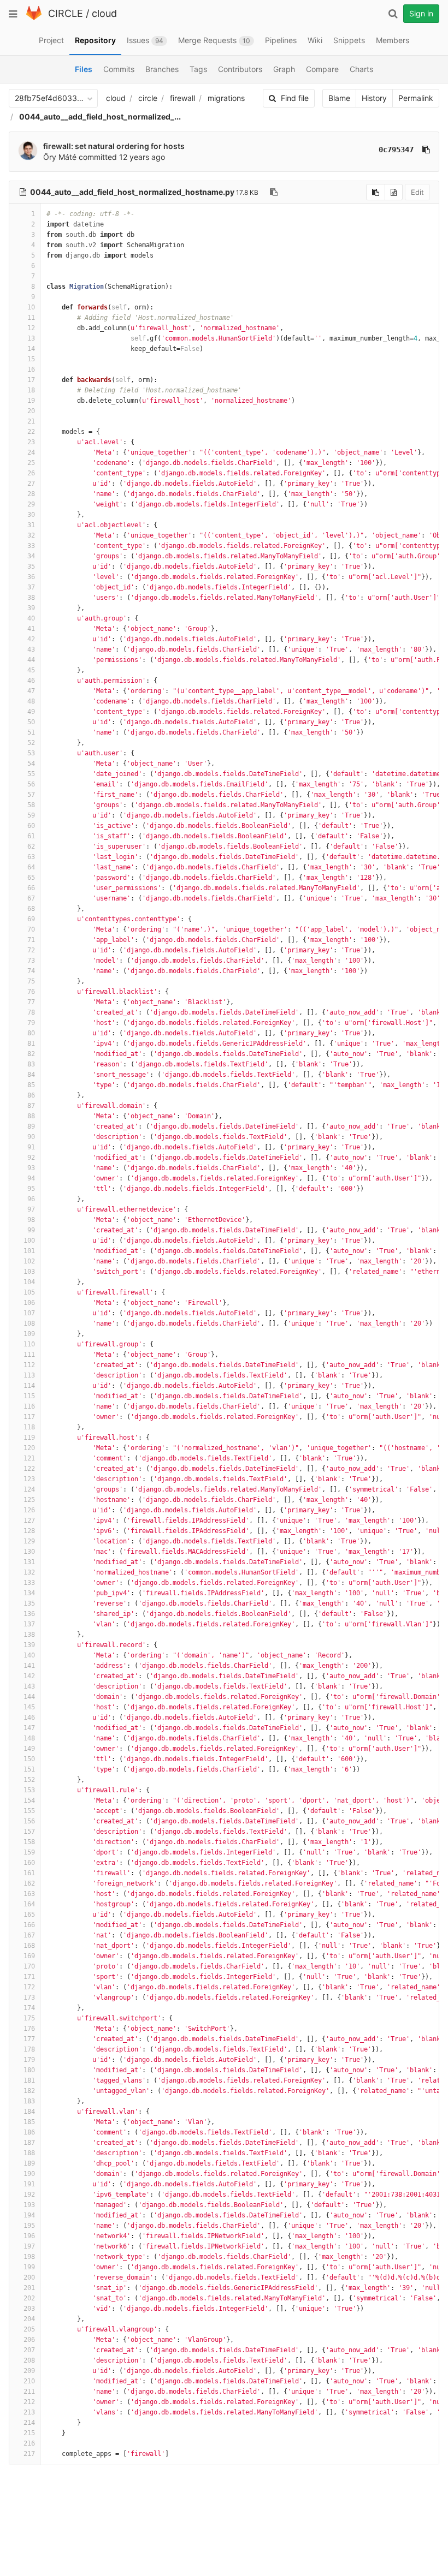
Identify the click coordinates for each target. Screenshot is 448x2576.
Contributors (240, 69)
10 (31, 307)
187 (29, 2143)
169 (29, 1956)
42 (31, 639)
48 (31, 701)
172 (29, 1987)
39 (31, 608)
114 (29, 1386)
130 (29, 1552)
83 (31, 1064)
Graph (284, 69)
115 (29, 1396)
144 (29, 1697)
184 (29, 2112)
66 (31, 888)
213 (29, 2412)
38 (31, 598)
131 (29, 1562)
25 (31, 463)
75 (31, 981)
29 (31, 504)
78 (31, 1012)
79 (31, 1023)
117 (29, 1417)
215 (29, 2433)
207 (29, 2350)
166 (29, 1925)
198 (29, 2257)
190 (29, 2174)
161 (29, 1873)
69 (31, 919)
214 (29, 2423)
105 (29, 1292)
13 (31, 338)
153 (29, 1790)
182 (29, 2091)
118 (29, 1427)
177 (29, 2039)
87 (31, 1106)
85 (31, 1085)
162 (29, 1883)
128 (29, 1531)
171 (29, 1977)
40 (31, 618)
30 (31, 515)
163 (29, 1894)
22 (31, 432)
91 (31, 1147)
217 (29, 2454)
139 (29, 1645)
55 (31, 774)
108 (29, 1323)
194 (29, 2215)
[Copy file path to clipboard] (274, 192)
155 (29, 1811)
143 (29, 1686)
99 (31, 1230)
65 (31, 878)
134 (29, 1593)
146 (29, 1718)
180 (29, 2070)
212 (29, 2402)
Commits (119, 69)
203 (29, 2309)
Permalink (416, 98)
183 (29, 2101)
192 (29, 2195)
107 (29, 1313)
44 (31, 660)
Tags (198, 69)
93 (31, 1168)
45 (31, 670)
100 (29, 1241)
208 (29, 2360)
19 (31, 401)
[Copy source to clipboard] (376, 192)
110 (29, 1344)
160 (29, 1863)
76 (31, 992)
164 (29, 1904)
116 (29, 1406)
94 (31, 1178)
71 (31, 940)
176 (29, 2029)
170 (29, 1966)
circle (148, 98)
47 (31, 691)
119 (29, 1438)
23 (31, 442)
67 (31, 898)
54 (31, 764)
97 (31, 1209)
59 (31, 815)
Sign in (421, 13)
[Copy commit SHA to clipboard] (426, 150)
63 (31, 857)
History (374, 98)
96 (31, 1199)
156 (29, 1821)
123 (29, 1479)
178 (29, 2049)
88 (31, 1116)
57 (31, 795)
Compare (322, 69)
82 (31, 1054)
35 (31, 567)
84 (31, 1075)
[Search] (393, 14)
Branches (162, 69)
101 (29, 1251)
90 (31, 1137)
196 (29, 2236)
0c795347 (396, 150)
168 (29, 1946)
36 (31, 577)
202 (29, 2298)
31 (31, 525)
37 (31, 587)
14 (31, 349)
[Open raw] (394, 192)
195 (29, 2226)
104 (29, 1282)
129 (29, 1541)
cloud (104, 13)
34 (31, 556)
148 (29, 1738)
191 (29, 2184)
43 (31, 649)
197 (29, 2246)
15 (31, 359)
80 (31, 1033)
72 (31, 950)
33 (31, 546)
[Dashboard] (34, 18)
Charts (361, 69)
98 (31, 1220)
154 (29, 1800)
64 (31, 867)
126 (29, 1510)
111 (29, 1355)
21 (31, 421)
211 (29, 2392)
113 (29, 1375)
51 (31, 732)
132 (29, 1572)
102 (29, 1261)
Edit (417, 192)
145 (29, 1707)
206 (29, 2340)
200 (29, 2277)
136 (29, 1614)
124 (29, 1489)
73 (31, 961)
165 (29, 1915)
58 (31, 805)
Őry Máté (60, 157)
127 (29, 1520)
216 (29, 2443)
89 (31, 1126)
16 (31, 369)
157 (29, 1832)
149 (29, 1749)
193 (29, 2205)
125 (29, 1500)
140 (29, 1655)
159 (29, 1852)
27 (31, 484)
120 (29, 1448)
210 (29, 2381)
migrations (226, 98)
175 (29, 2018)
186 (29, 2132)
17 (31, 380)
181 (29, 2080)
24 (31, 452)
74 (31, 971)
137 (29, 1624)
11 (31, 318)
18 (31, 390)
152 (29, 1780)
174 (29, 2008)
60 (31, 826)
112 (29, 1365)
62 (31, 846)
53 (31, 753)
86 (31, 1095)
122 (29, 1469)
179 (29, 2060)
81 (31, 1043)
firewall (182, 98)
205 (29, 2329)
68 (31, 909)
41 (31, 629)
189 (29, 2163)
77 (31, 1002)
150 (29, 1759)
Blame (339, 98)
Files (84, 69)
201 (29, 2288)
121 (29, 1458)
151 (29, 1769)
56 (31, 784)
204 (29, 2319)
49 (31, 712)
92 (31, 1158)
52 (31, 743)
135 (29, 1603)
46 (31, 681)
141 (29, 1666)
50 (31, 722)
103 (29, 1272)
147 (29, 1728)
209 (29, 2371)
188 (29, 2153)
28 (31, 494)
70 (31, 929)
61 (31, 836)
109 (29, 1334)
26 (31, 473)
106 (29, 1303)
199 (29, 2267)
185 (29, 2122)
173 (29, 1997)
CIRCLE (66, 13)
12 (31, 328)
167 (29, 1935)
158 (29, 1842)
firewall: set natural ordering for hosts (114, 146)
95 (31, 1189)
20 (31, 411)
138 (29, 1635)
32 (31, 535)
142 (29, 1676)
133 (29, 1583)
